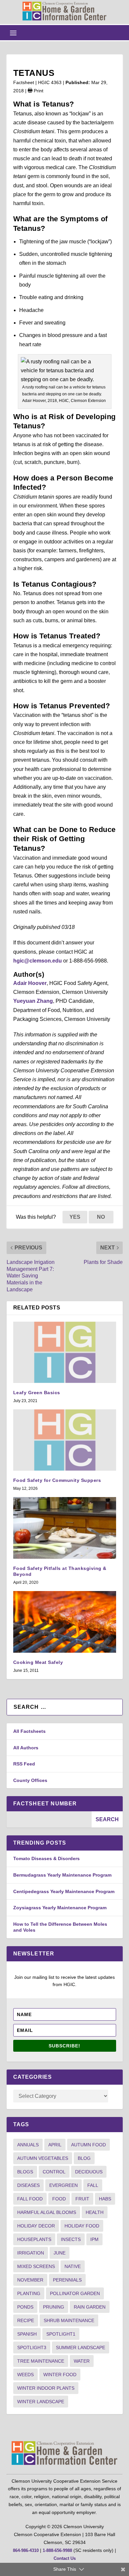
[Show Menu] (13, 33)
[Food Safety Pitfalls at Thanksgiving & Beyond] (65, 1528)
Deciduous (89, 2172)
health (95, 2212)
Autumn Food (88, 2145)
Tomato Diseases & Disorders (46, 1858)
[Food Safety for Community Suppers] (65, 1440)
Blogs (25, 2172)
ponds (25, 2307)
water (82, 2361)
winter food (60, 2375)
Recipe (26, 2320)
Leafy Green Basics (37, 1393)
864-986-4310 (26, 2550)
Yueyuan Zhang (33, 1001)
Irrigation (31, 2253)
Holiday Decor (36, 2226)
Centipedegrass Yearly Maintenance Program (64, 1891)
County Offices (30, 1780)
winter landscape (41, 2402)
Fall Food (30, 2199)
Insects (71, 2239)
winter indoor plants (46, 2388)
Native (73, 2266)
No (101, 1217)
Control (54, 2172)
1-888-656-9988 (57, 2550)
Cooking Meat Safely (38, 1662)
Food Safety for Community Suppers (57, 1480)
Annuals (28, 2145)
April (55, 2145)
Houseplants (34, 2239)
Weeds (25, 2375)
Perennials (67, 2280)
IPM (94, 2239)
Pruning (54, 2307)
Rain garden (90, 2307)
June (60, 2253)
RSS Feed (24, 1764)
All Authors (26, 1748)
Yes (75, 1217)
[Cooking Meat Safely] (65, 1622)
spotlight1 (61, 2334)
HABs (105, 2199)
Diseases (28, 2185)
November (30, 2280)
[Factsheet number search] (49, 1819)
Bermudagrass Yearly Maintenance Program (62, 1875)
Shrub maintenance (69, 2320)
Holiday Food (82, 2226)
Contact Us (65, 2558)
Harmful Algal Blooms (47, 2212)
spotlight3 (32, 2347)
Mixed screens (36, 2266)
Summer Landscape (81, 2347)
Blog (84, 2158)
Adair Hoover (30, 983)
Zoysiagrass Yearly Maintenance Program (60, 1908)
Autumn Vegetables (43, 2158)
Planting (29, 2293)
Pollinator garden (75, 2293)
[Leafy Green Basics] (65, 1352)
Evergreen (64, 2185)
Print (38, 91)
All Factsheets (29, 1731)
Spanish (27, 2334)
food (59, 2199)
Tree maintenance (41, 2361)
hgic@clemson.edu (38, 961)
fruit (82, 2199)
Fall (93, 2185)
